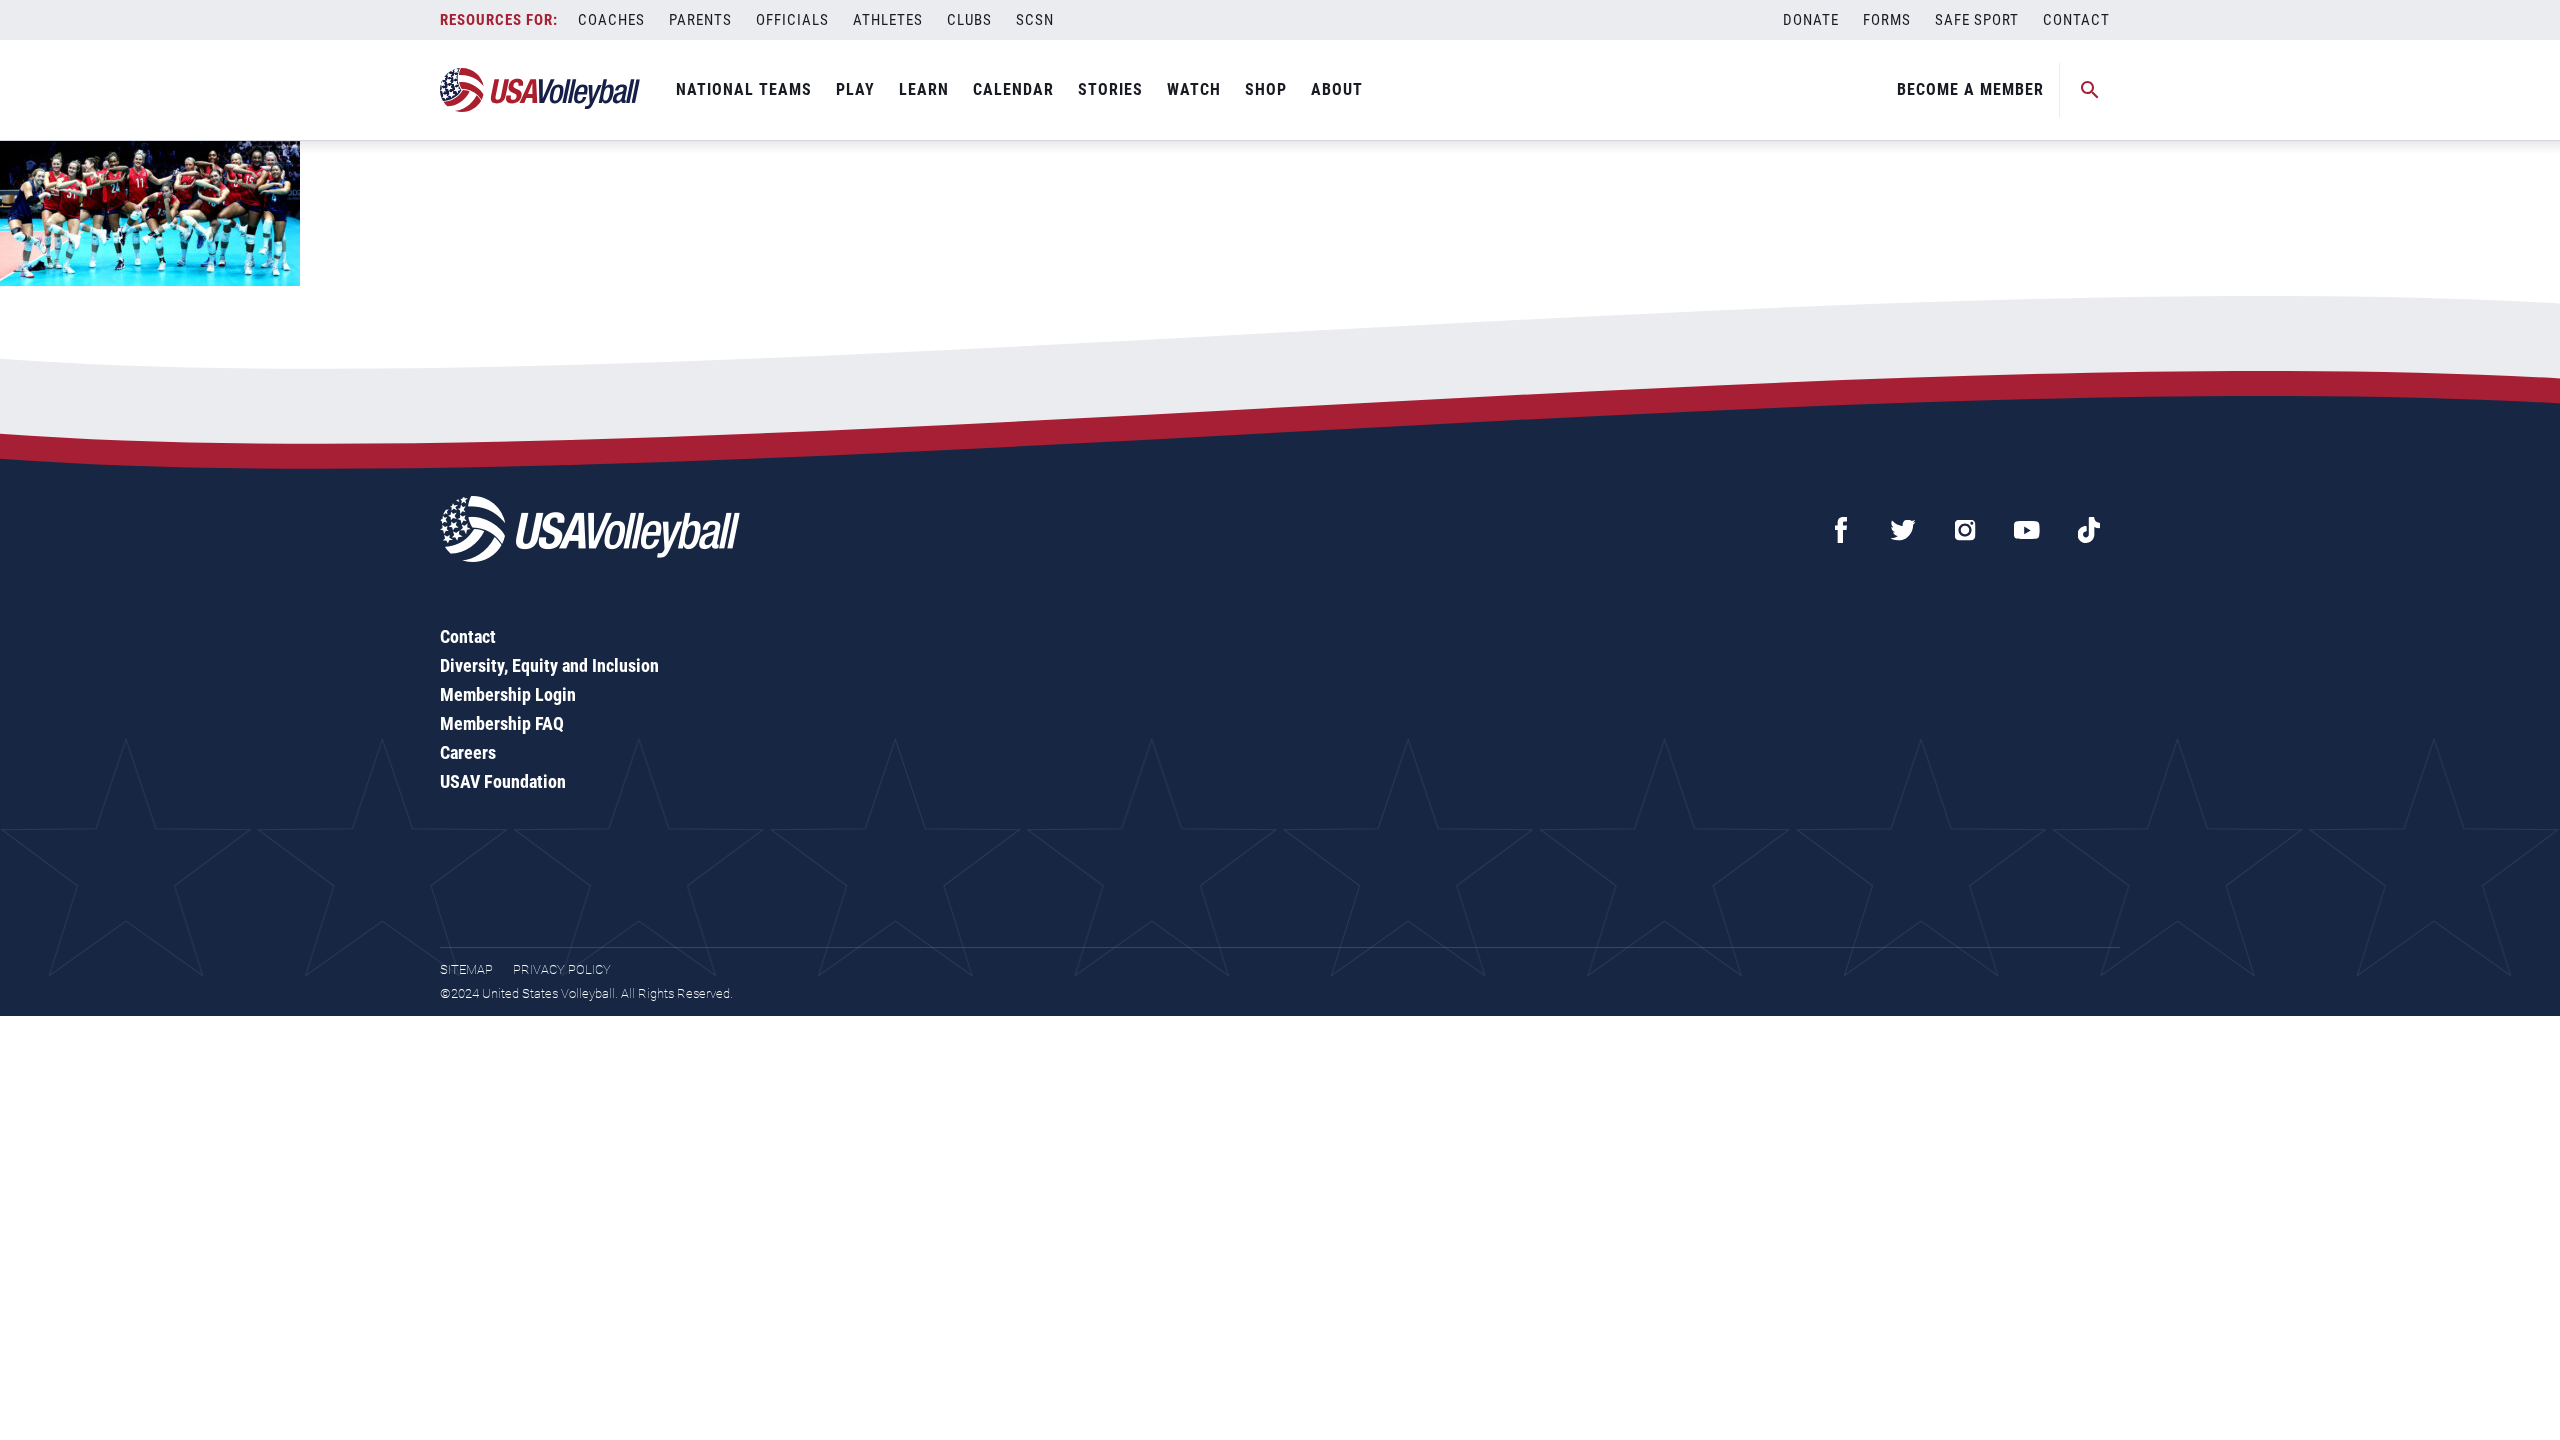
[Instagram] (1965, 530)
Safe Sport (1977, 20)
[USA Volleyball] (540, 90)
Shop (1266, 89)
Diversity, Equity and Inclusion (549, 665)
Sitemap (466, 969)
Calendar (1013, 89)
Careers (468, 752)
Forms (1887, 20)
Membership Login (508, 694)
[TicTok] (2089, 530)
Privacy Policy (562, 969)
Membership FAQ (502, 723)
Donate (1811, 20)
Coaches (611, 20)
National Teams (744, 89)
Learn (924, 89)
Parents (700, 20)
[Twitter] (1903, 530)
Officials (792, 20)
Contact (2076, 20)
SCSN (1035, 20)
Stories (1110, 89)
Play (855, 89)
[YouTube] (2027, 530)
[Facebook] (1841, 530)
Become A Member (1970, 89)
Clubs (969, 20)
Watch (1194, 89)
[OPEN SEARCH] (2090, 90)
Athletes (888, 20)
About (1337, 89)
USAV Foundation (503, 781)
